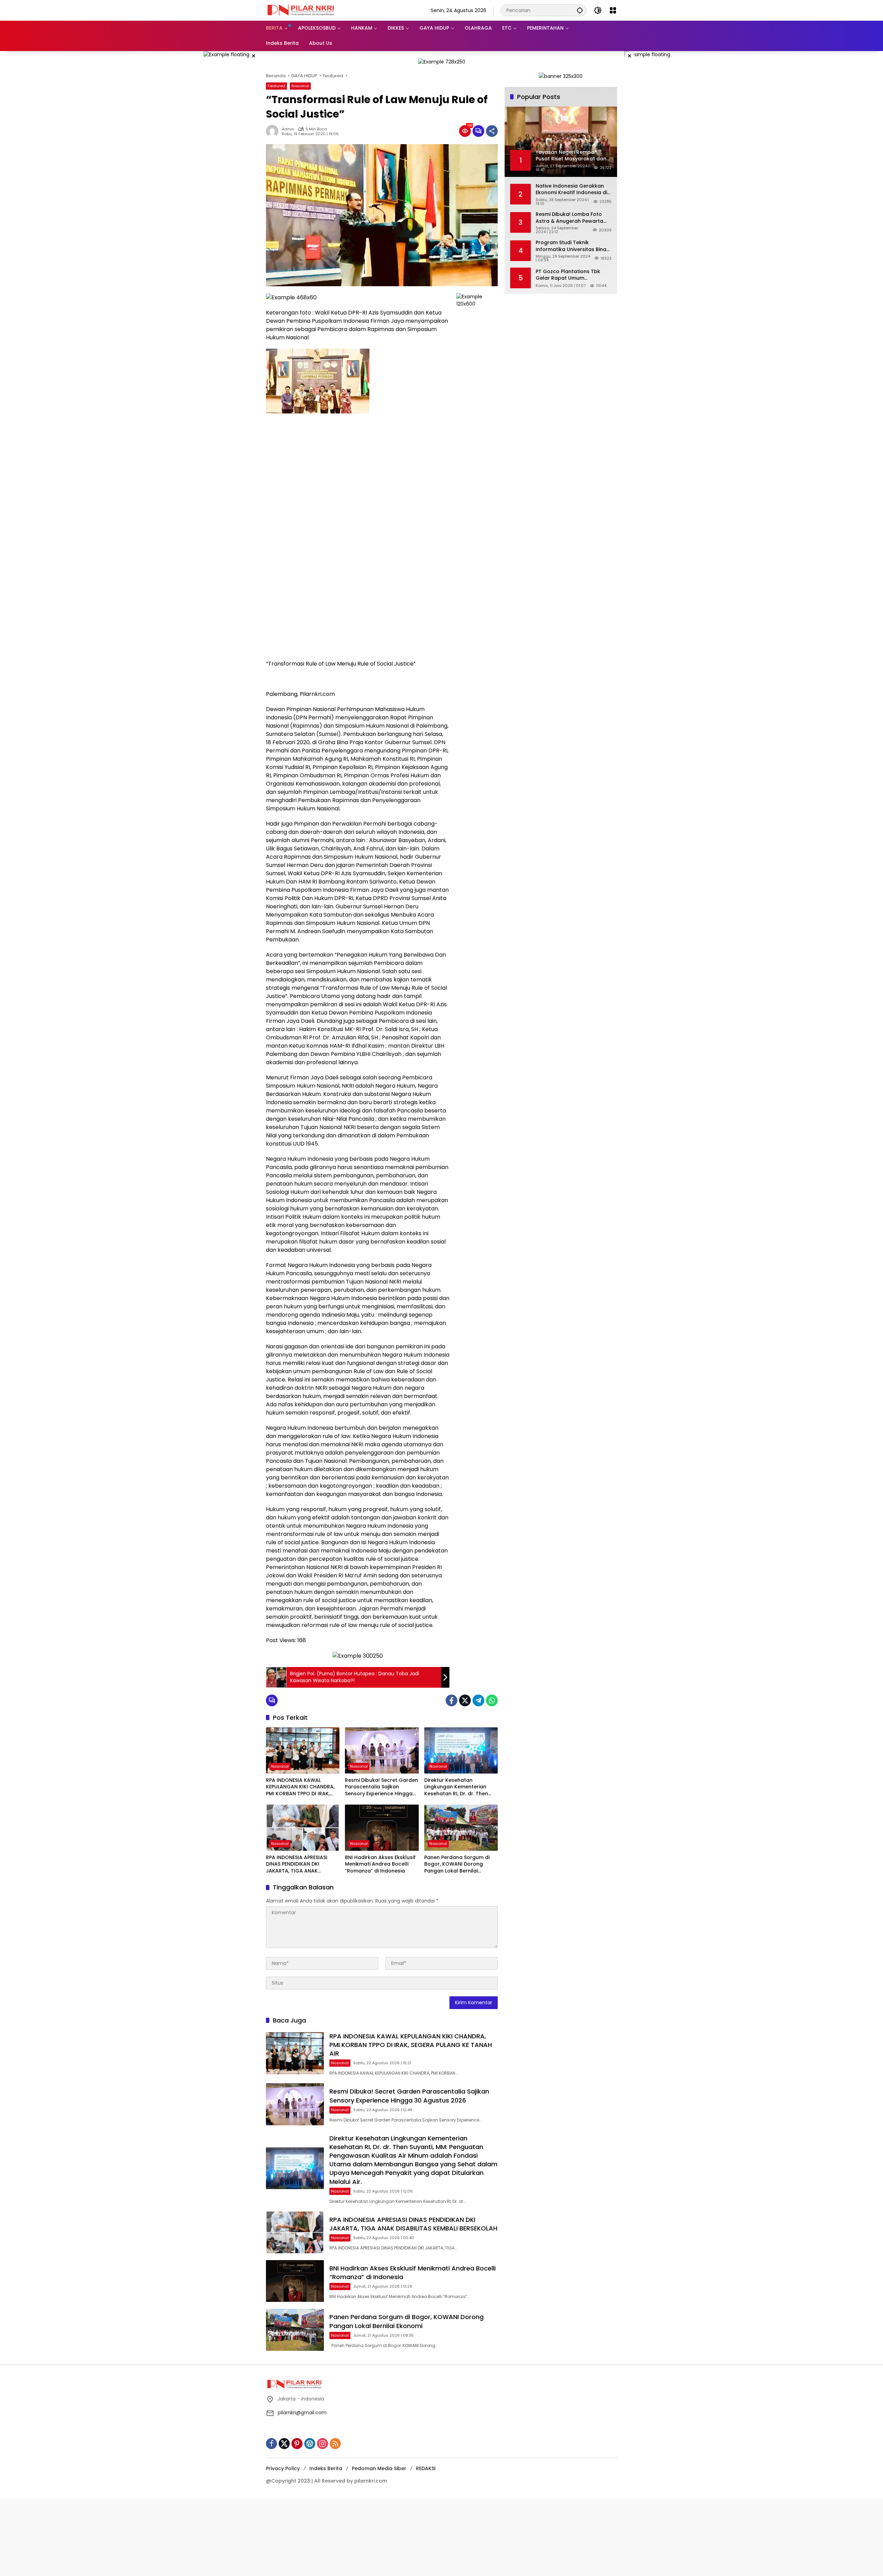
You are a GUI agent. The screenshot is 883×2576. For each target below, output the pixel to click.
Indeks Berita (326, 2468)
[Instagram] (323, 2444)
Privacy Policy (283, 2468)
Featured (276, 86)
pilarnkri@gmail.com (302, 2413)
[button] (580, 10)
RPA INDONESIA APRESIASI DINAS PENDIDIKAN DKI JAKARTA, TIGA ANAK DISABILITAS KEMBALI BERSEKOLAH (297, 1864)
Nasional (300, 86)
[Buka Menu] (613, 10)
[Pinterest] (297, 2444)
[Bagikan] (492, 131)
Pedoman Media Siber (379, 2468)
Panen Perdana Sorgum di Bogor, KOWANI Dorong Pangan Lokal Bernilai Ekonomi (457, 1864)
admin (288, 129)
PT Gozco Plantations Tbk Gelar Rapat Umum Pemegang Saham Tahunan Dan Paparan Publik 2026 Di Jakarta (571, 275)
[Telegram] (478, 1700)
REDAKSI (426, 2468)
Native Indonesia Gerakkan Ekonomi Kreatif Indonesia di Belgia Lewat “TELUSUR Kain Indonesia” (571, 189)
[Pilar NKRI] (300, 10)
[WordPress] (310, 2444)
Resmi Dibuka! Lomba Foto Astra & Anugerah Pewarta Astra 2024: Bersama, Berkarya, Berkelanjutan (569, 218)
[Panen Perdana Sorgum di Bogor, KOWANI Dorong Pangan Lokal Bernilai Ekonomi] (461, 1828)
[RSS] (335, 2444)
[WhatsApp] (492, 1700)
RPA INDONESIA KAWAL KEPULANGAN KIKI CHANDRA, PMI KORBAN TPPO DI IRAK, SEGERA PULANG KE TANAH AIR (303, 1787)
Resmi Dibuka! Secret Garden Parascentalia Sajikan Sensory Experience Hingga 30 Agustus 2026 (381, 1787)
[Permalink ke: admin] (274, 131)
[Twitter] (465, 1700)
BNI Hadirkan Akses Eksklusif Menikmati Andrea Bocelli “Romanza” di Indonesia (380, 1864)
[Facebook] (452, 1700)
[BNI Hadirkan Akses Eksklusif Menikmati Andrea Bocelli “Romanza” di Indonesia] (382, 1828)
